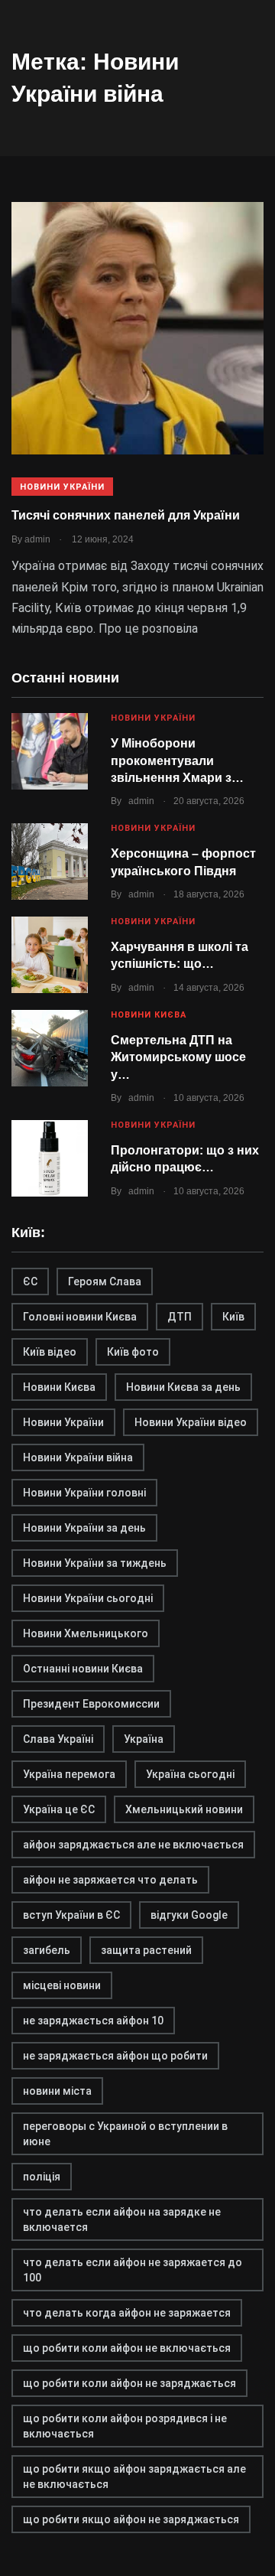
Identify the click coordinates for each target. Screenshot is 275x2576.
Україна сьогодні (190, 1774)
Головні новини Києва (80, 1317)
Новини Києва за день (183, 1387)
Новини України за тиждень (95, 1563)
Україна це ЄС (59, 1809)
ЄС (30, 1281)
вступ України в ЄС (71, 1915)
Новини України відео (191, 1422)
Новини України (62, 487)
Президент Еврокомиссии (91, 1704)
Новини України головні (84, 1493)
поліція (42, 2177)
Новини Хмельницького (86, 1633)
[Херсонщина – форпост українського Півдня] (50, 861)
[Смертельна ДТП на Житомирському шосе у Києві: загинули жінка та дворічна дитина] (50, 1048)
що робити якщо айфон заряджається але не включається (134, 2477)
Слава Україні (58, 1739)
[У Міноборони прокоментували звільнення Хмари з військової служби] (50, 751)
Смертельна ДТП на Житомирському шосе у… (178, 1057)
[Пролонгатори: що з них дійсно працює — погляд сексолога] (50, 1158)
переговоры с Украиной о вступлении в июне (125, 2134)
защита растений (146, 1950)
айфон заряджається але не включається (133, 1845)
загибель (47, 1950)
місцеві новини (62, 1985)
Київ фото (133, 1352)
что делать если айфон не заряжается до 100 (133, 2270)
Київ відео (50, 1352)
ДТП (180, 1317)
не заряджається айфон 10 (93, 2021)
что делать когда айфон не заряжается (127, 2313)
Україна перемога (69, 1774)
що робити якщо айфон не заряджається (131, 2519)
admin (141, 801)
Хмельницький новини (184, 1809)
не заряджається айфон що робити (115, 2056)
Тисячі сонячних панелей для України (126, 515)
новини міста (57, 2091)
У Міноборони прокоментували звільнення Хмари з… (177, 760)
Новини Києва (149, 1015)
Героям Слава (105, 1281)
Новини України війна (78, 1457)
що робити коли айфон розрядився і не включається (125, 2426)
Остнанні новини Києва (83, 1669)
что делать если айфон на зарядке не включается (122, 2219)
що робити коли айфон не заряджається (129, 2383)
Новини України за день (84, 1528)
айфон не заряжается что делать (110, 1880)
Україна (144, 1739)
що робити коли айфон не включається (127, 2348)
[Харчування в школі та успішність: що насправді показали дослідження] (50, 955)
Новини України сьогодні (88, 1598)
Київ (233, 1317)
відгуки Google (189, 1915)
